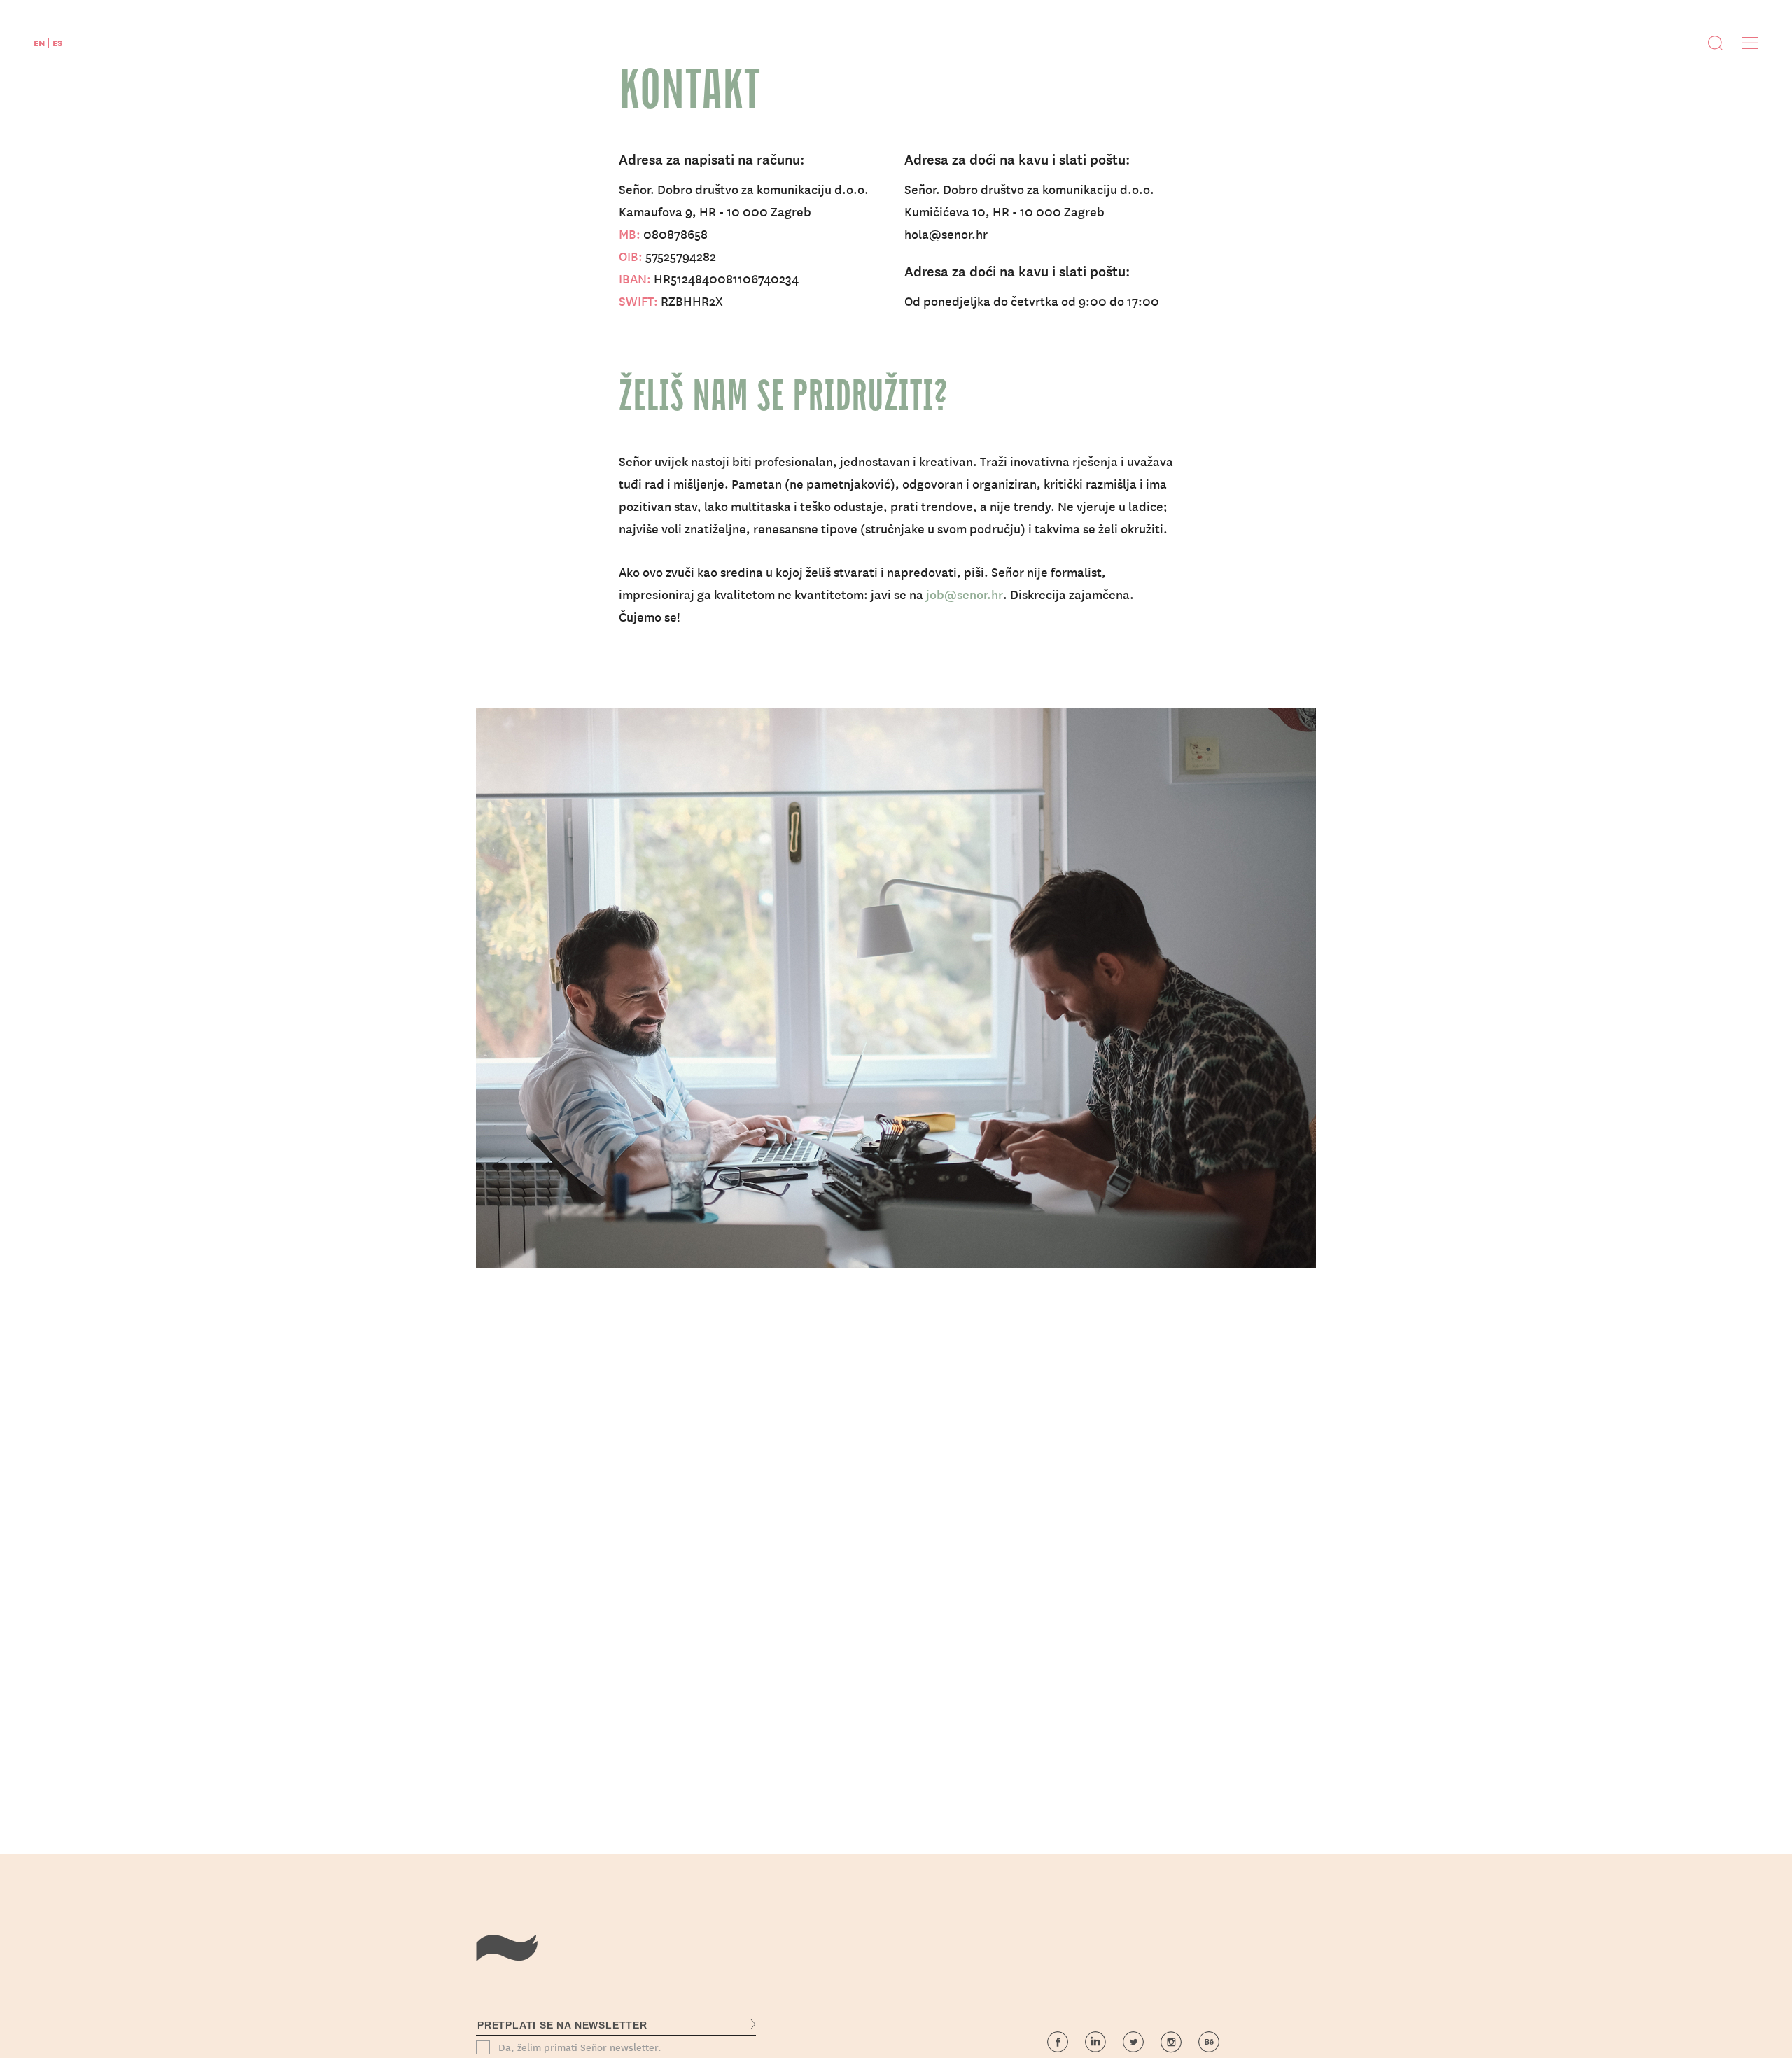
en (39, 42)
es (57, 42)
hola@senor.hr (946, 233)
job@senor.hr (965, 594)
